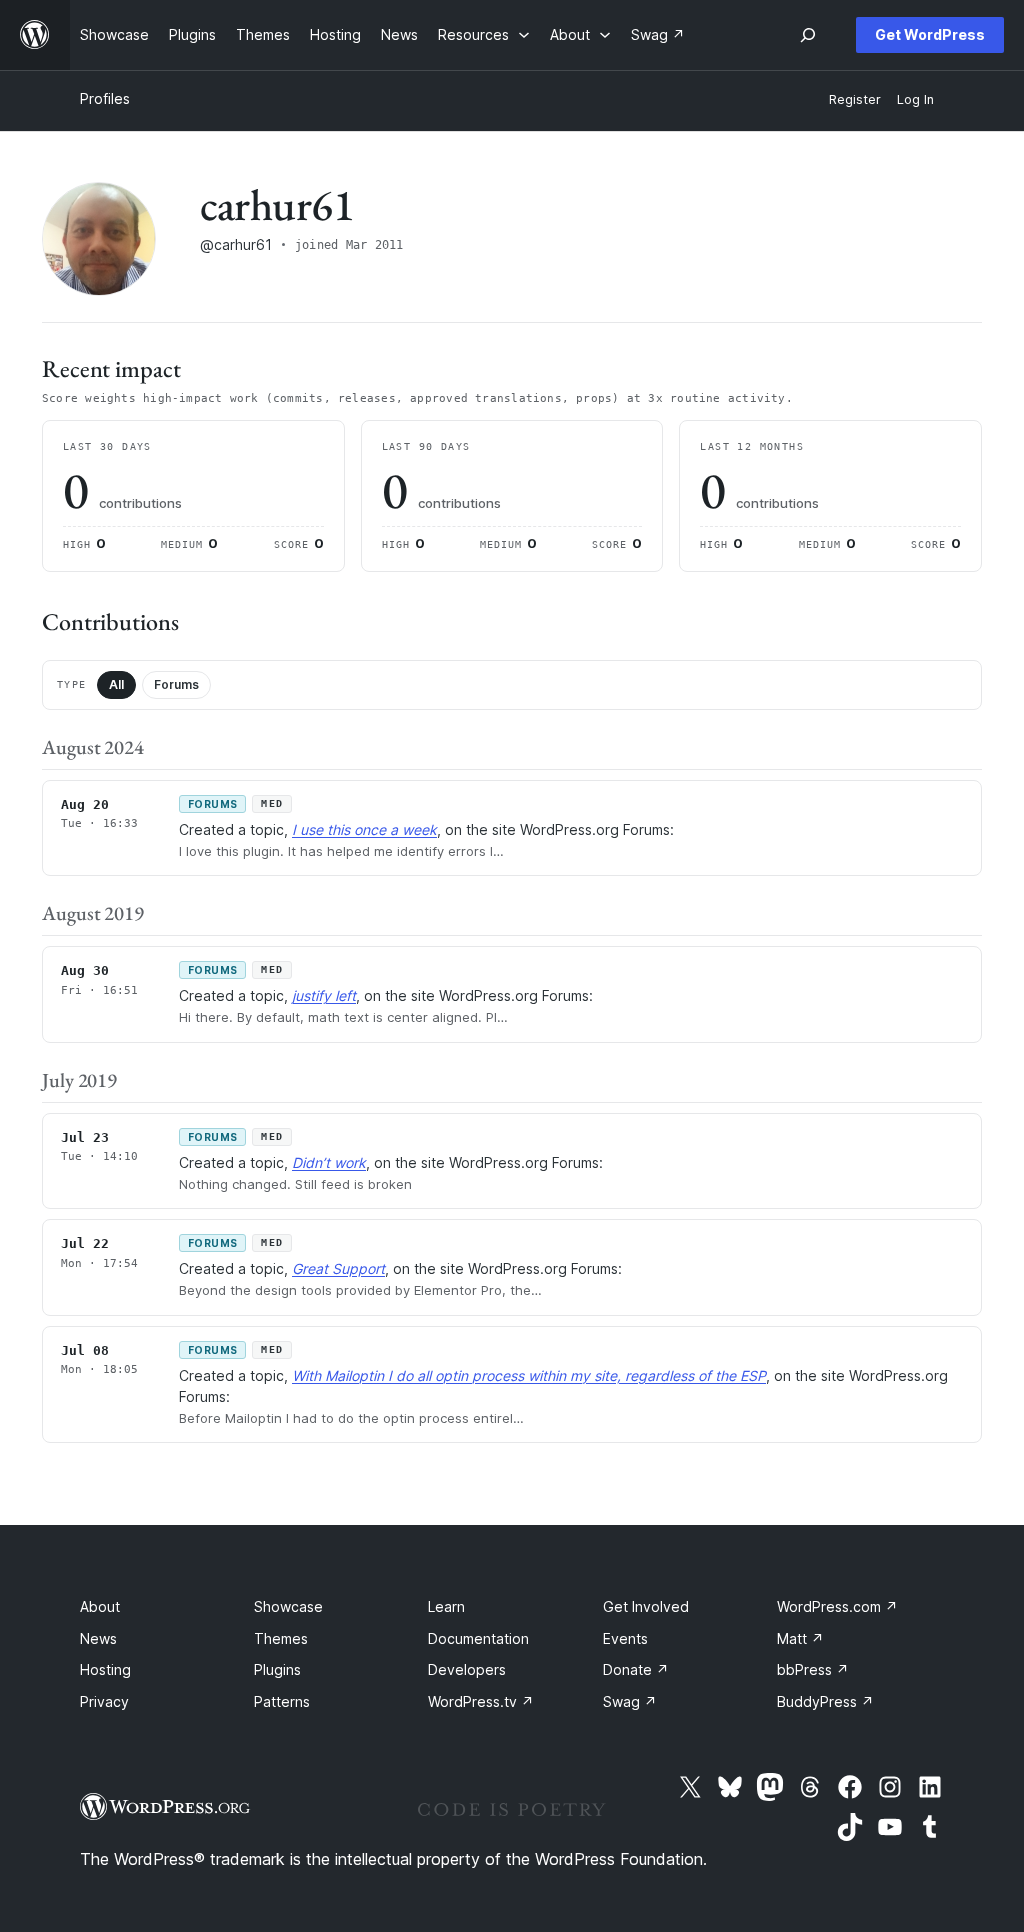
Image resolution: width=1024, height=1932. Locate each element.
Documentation (478, 1638)
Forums (176, 684)
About (100, 1606)
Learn (446, 1606)
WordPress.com (837, 1606)
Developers (467, 1669)
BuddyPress (825, 1701)
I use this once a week (364, 829)
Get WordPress (930, 34)
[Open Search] (808, 35)
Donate (636, 1669)
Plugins (277, 1669)
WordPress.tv (481, 1701)
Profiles (105, 98)
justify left (324, 995)
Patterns (282, 1701)
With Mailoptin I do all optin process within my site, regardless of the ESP (529, 1375)
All (116, 684)
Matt (800, 1638)
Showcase (288, 1606)
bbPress (813, 1669)
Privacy (104, 1701)
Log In (915, 99)
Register (855, 99)
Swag (630, 1701)
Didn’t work (329, 1162)
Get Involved (646, 1606)
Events (625, 1638)
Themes (281, 1638)
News (98, 1638)
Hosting (105, 1669)
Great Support (338, 1268)
